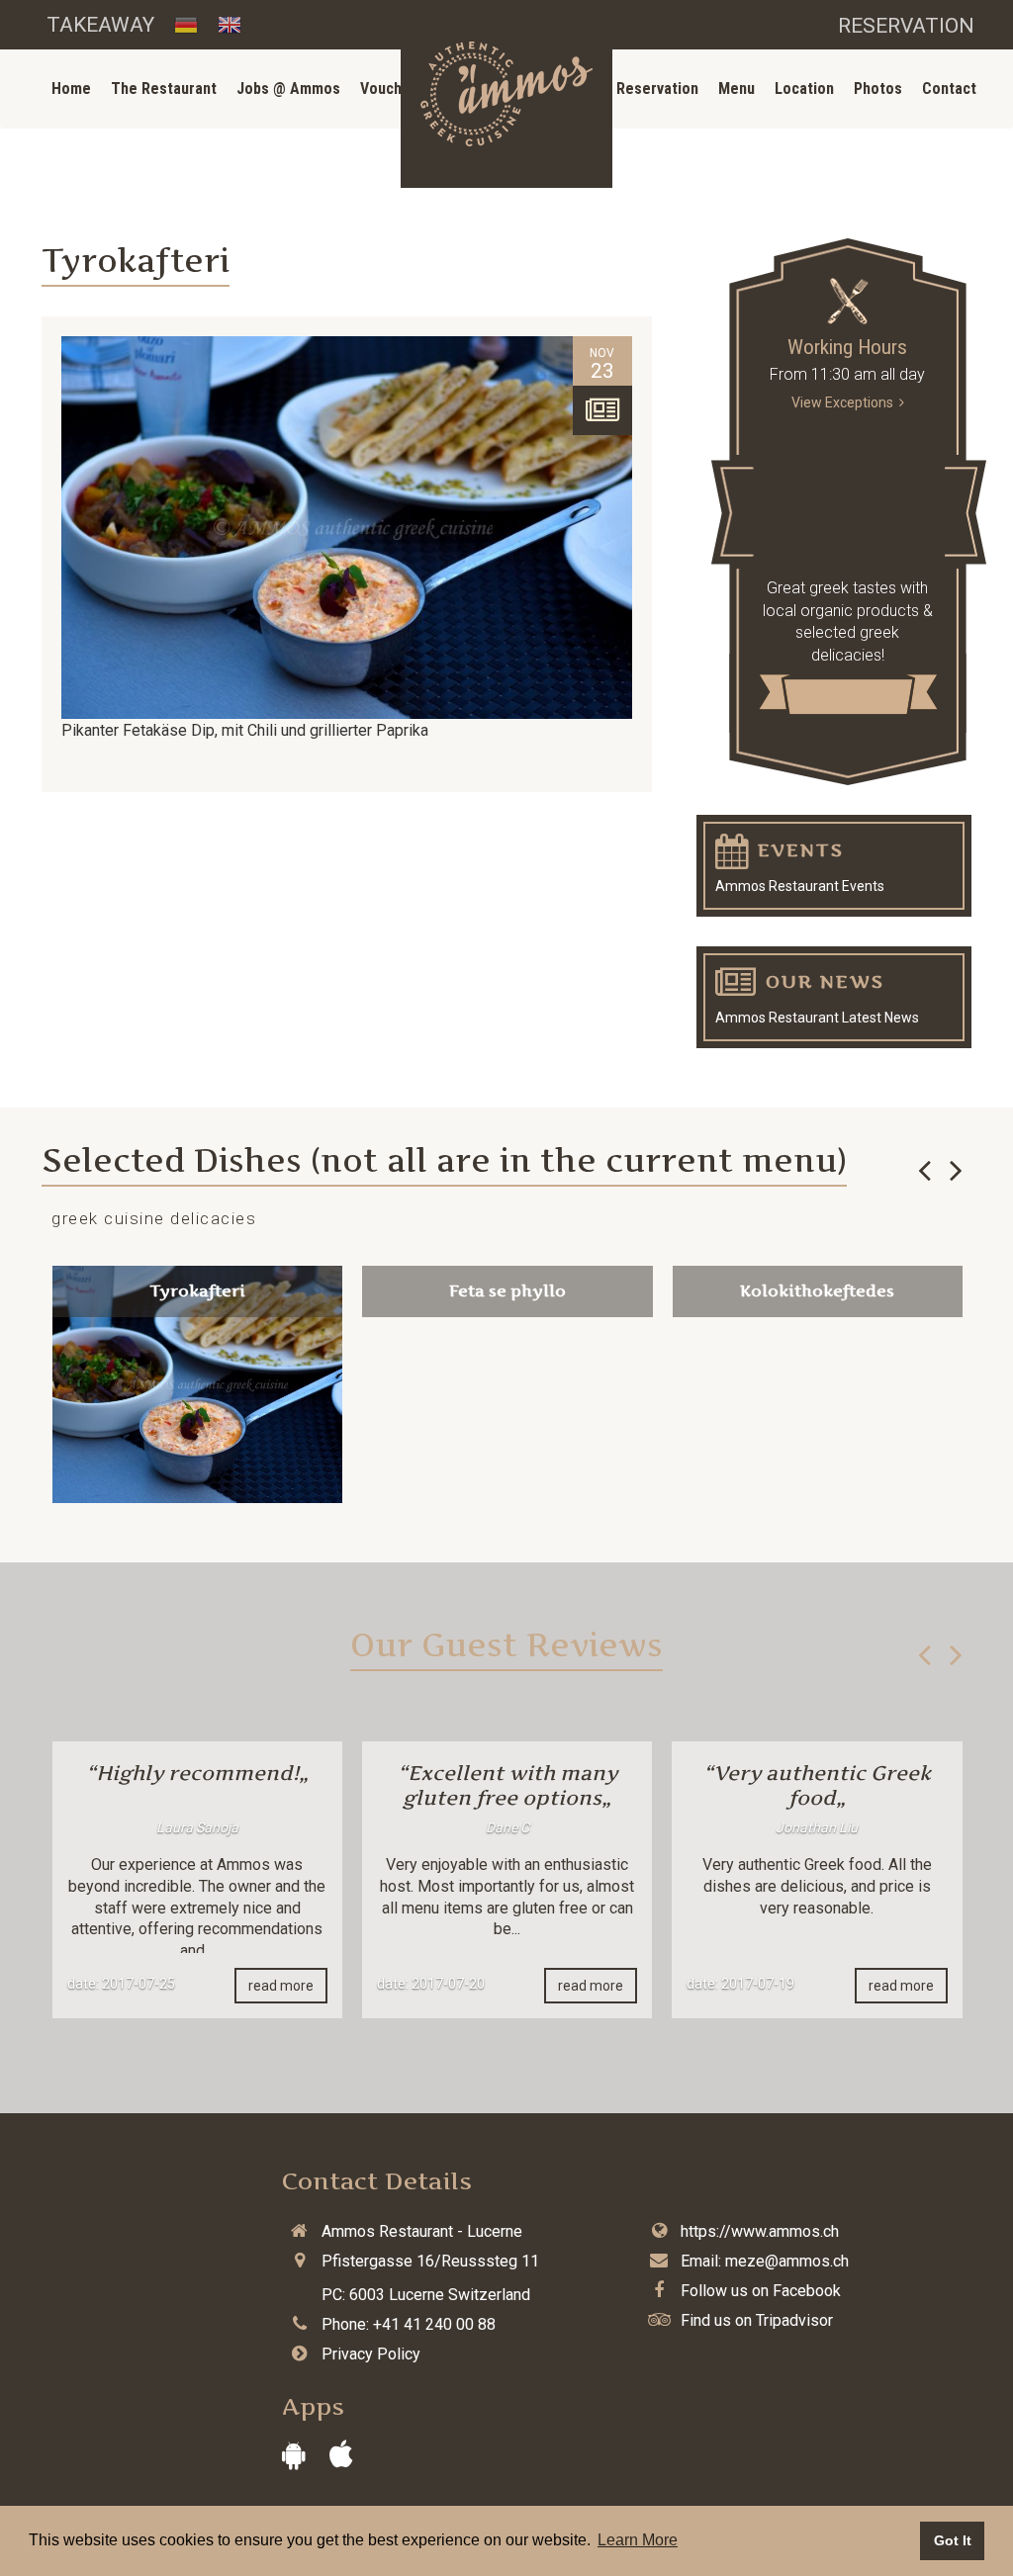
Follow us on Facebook (761, 2291)
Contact (949, 89)
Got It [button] (953, 2540)
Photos (878, 89)
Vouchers (392, 89)
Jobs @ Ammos (288, 89)
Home (71, 89)
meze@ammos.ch (787, 2261)
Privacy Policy (371, 2354)
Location (804, 89)
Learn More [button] (638, 2540)
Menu (737, 89)
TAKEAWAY (100, 25)
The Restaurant (164, 89)
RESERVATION (906, 26)
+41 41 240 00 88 (434, 2324)
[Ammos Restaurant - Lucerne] (506, 94)
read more (281, 1986)
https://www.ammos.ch (760, 2231)
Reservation (657, 89)
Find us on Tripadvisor (757, 2320)
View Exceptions (845, 402)
